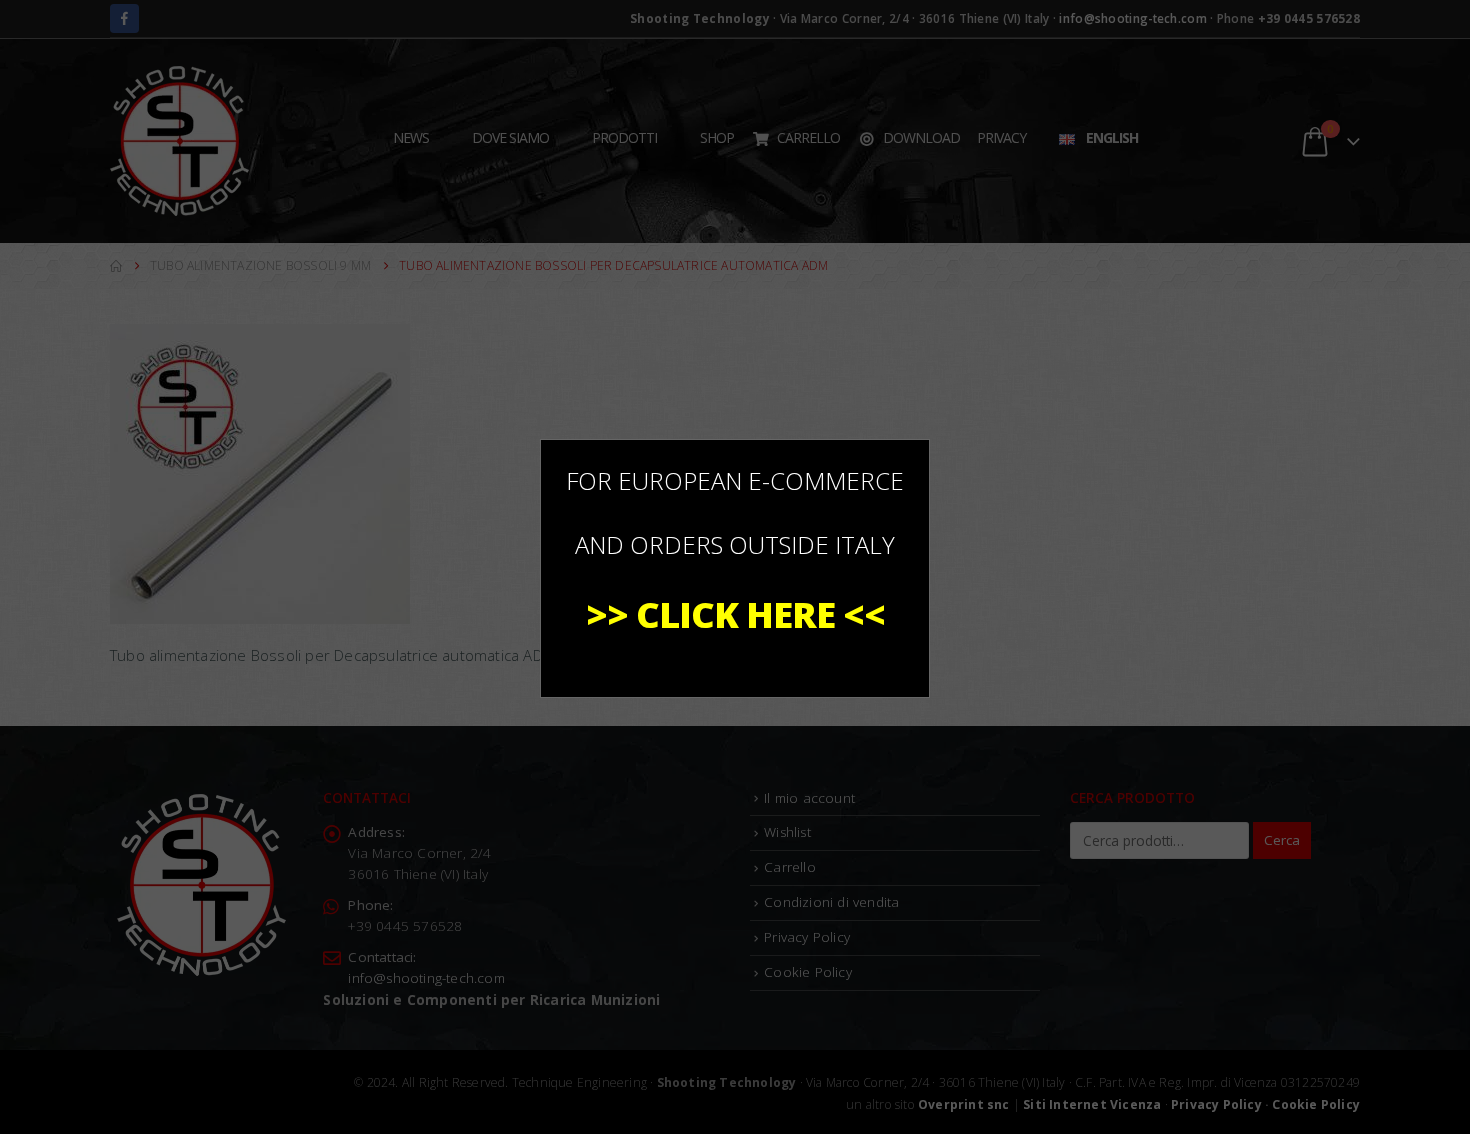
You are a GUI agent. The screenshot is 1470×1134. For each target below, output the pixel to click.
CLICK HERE (735, 614)
